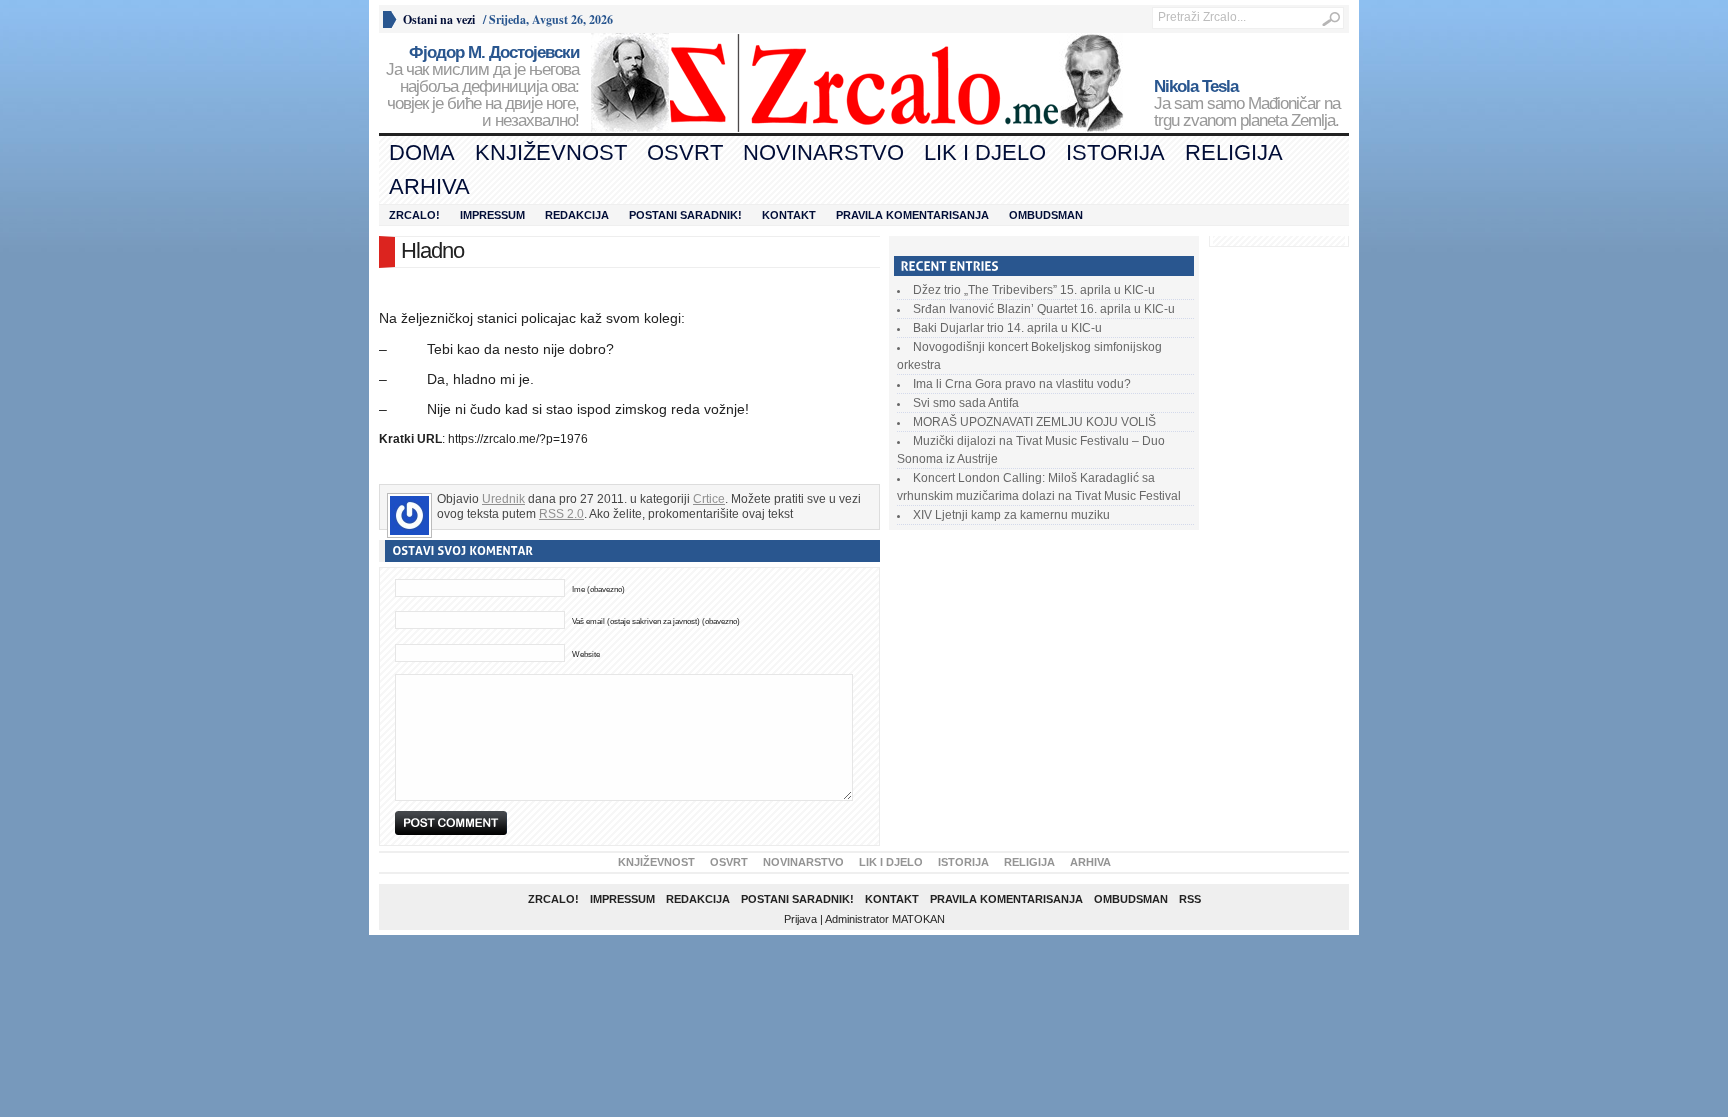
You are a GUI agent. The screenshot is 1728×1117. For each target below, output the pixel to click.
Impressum (492, 215)
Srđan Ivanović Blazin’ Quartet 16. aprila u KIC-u (1044, 309)
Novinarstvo (823, 152)
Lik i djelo (985, 152)
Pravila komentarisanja (912, 215)
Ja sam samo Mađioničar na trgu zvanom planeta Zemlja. (1247, 104)
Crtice (709, 499)
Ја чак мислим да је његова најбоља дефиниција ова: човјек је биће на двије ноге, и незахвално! (482, 87)
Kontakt (789, 215)
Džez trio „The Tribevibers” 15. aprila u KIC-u (1034, 290)
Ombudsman (1046, 215)
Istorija (1115, 152)
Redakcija (577, 215)
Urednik (503, 499)
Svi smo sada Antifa (966, 403)
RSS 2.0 (561, 514)
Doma (422, 152)
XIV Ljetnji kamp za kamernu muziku (1011, 515)
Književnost (551, 152)
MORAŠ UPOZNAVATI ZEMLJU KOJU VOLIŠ (1034, 422)
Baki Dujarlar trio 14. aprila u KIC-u (1007, 328)
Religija (1234, 152)
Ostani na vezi (439, 19)
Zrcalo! (414, 215)
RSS (1190, 899)
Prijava (800, 919)
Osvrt (685, 152)
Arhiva (429, 186)
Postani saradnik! (685, 215)
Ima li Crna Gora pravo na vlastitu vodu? (1022, 384)
